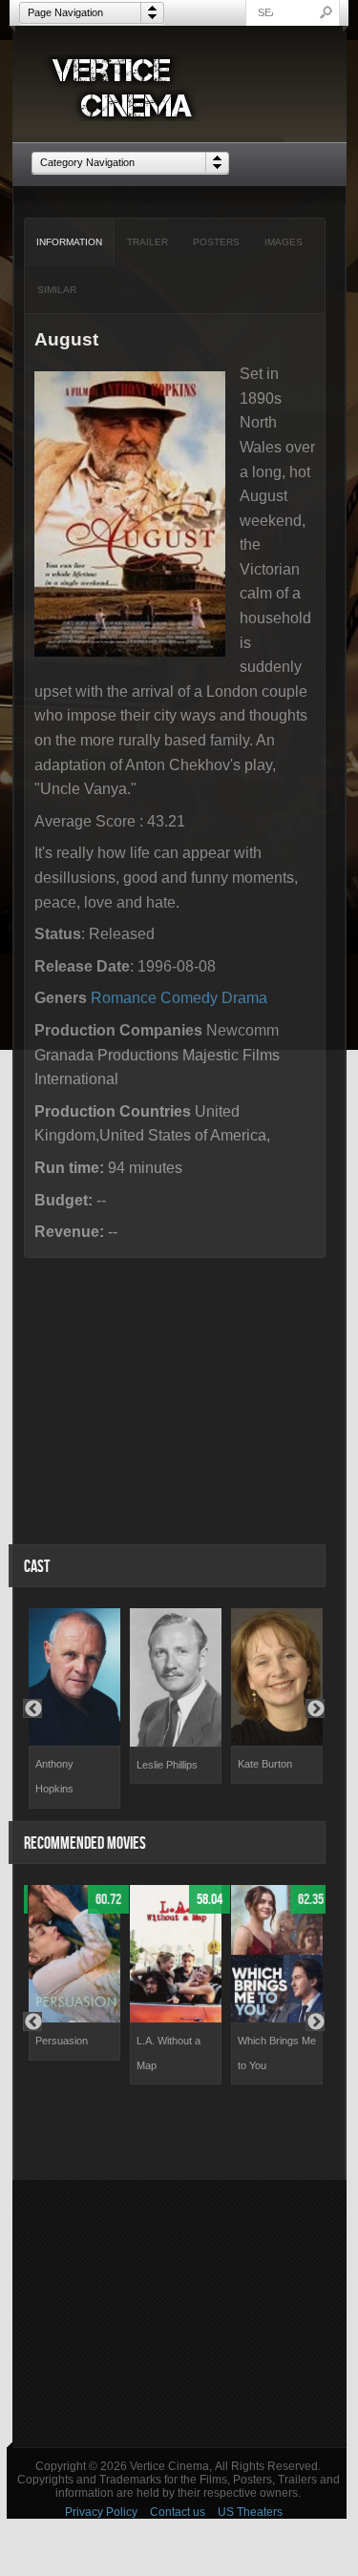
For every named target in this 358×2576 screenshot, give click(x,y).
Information (69, 242)
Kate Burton (265, 1764)
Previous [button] (32, 1708)
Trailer (147, 242)
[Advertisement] (179, 2314)
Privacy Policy (101, 2512)
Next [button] (315, 1708)
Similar (57, 290)
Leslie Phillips (167, 1765)
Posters (216, 242)
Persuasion (62, 2041)
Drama (244, 998)
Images (284, 242)
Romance (124, 998)
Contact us (178, 2512)
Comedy (189, 998)
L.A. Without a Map (168, 2053)
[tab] (70, 242)
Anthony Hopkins (54, 1776)
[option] (74, 1708)
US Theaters (250, 2512)
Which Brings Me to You (277, 2053)
